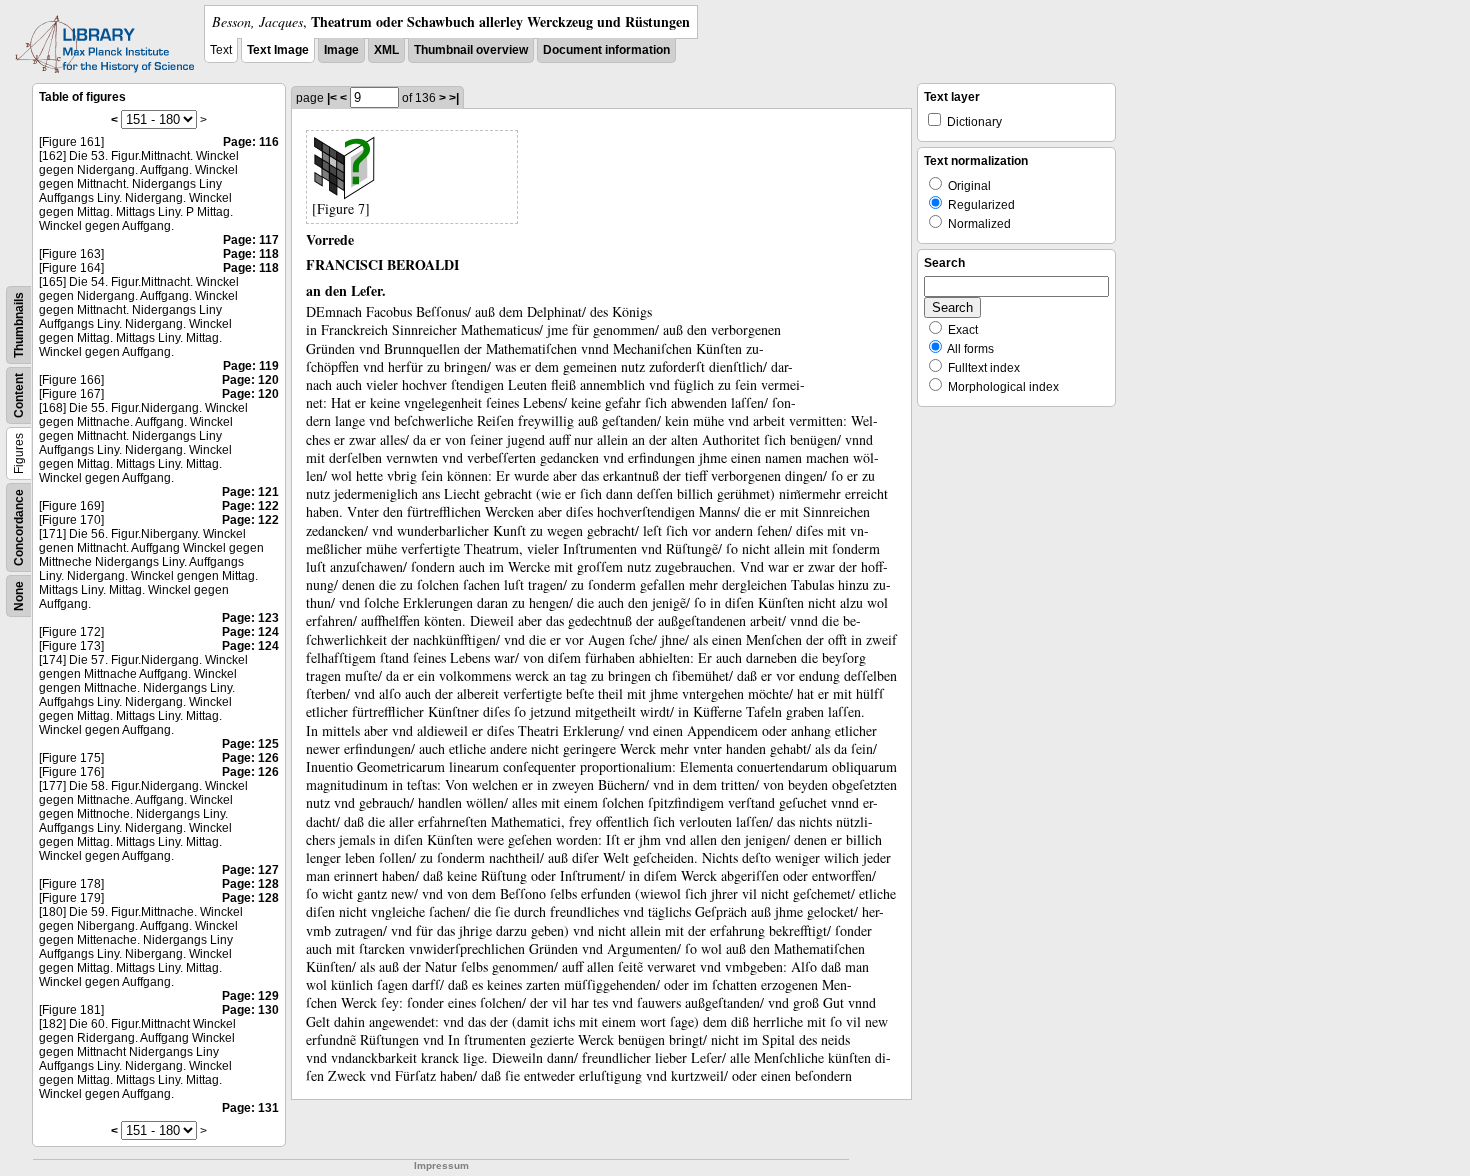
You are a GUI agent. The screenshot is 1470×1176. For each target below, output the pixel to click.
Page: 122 (250, 506)
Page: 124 (250, 632)
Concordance (19, 527)
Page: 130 (250, 1010)
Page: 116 (251, 142)
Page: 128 (250, 884)
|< (332, 98)
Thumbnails (19, 325)
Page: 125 (250, 744)
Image (341, 50)
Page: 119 (251, 366)
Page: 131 (250, 1108)
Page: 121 (250, 492)
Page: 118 (251, 254)
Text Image (278, 50)
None (19, 596)
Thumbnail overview (471, 50)
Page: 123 (250, 618)
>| (454, 98)
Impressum (441, 1165)
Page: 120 (250, 380)
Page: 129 (250, 996)
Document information (606, 50)
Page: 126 (250, 758)
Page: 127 (250, 870)
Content (19, 395)
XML (386, 50)
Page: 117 (251, 240)
